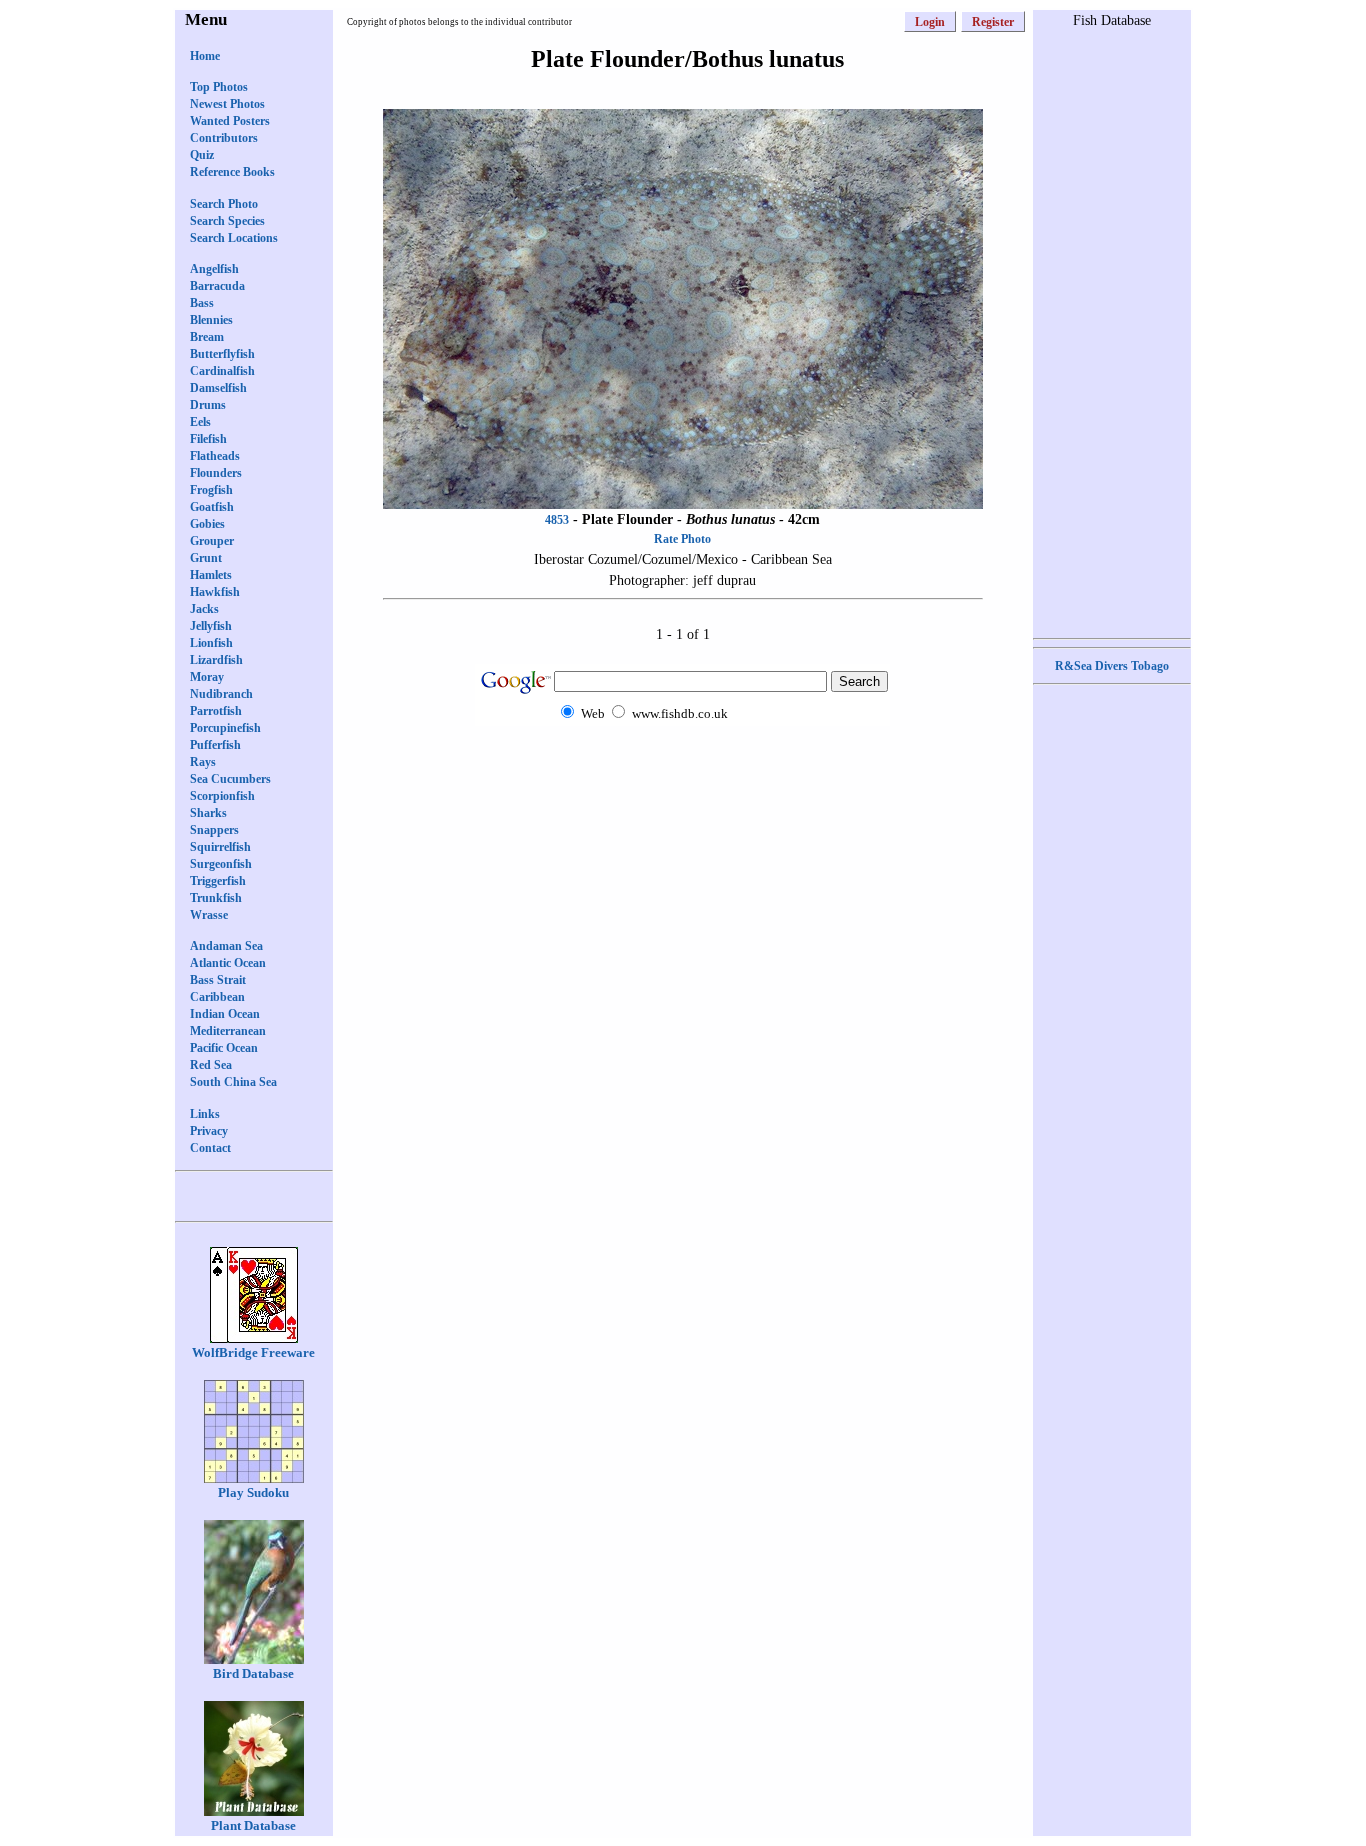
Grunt (206, 558)
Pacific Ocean (224, 1048)
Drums (208, 405)
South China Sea (233, 1082)
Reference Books (232, 172)
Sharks (208, 813)
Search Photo (224, 204)
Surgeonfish (221, 864)
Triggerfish (218, 881)
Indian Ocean (225, 1014)
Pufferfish (215, 745)
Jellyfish (211, 626)
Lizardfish (216, 660)
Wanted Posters (230, 121)
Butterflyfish (222, 354)
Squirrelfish (220, 847)
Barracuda (217, 286)
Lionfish (211, 643)
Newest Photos (227, 104)
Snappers (214, 830)
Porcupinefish (225, 728)
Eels (200, 422)
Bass (202, 303)
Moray (207, 677)
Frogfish (211, 490)
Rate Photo (682, 539)
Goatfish (212, 507)
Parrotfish (216, 711)
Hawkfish (215, 592)
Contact (210, 1148)
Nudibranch (221, 694)
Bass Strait (218, 980)
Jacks (204, 609)
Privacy (209, 1131)
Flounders (216, 473)
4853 (557, 520)
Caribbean (217, 997)
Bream (207, 337)
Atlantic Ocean (228, 963)
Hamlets (211, 575)
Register (993, 22)
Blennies (211, 320)
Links (205, 1114)
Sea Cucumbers (230, 779)
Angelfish (214, 269)
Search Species (227, 221)
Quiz (202, 155)
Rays (203, 762)
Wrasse (209, 915)
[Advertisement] (683, 764)
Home (205, 56)
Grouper (212, 541)
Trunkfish (216, 898)
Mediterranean (228, 1031)
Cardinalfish (222, 371)
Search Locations (234, 238)
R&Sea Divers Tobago (1112, 666)
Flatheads (215, 456)
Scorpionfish (222, 796)
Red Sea (211, 1065)
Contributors (224, 138)
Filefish (208, 439)
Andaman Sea (226, 946)
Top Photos (219, 87)
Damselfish (218, 388)
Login (930, 22)
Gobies (207, 524)
